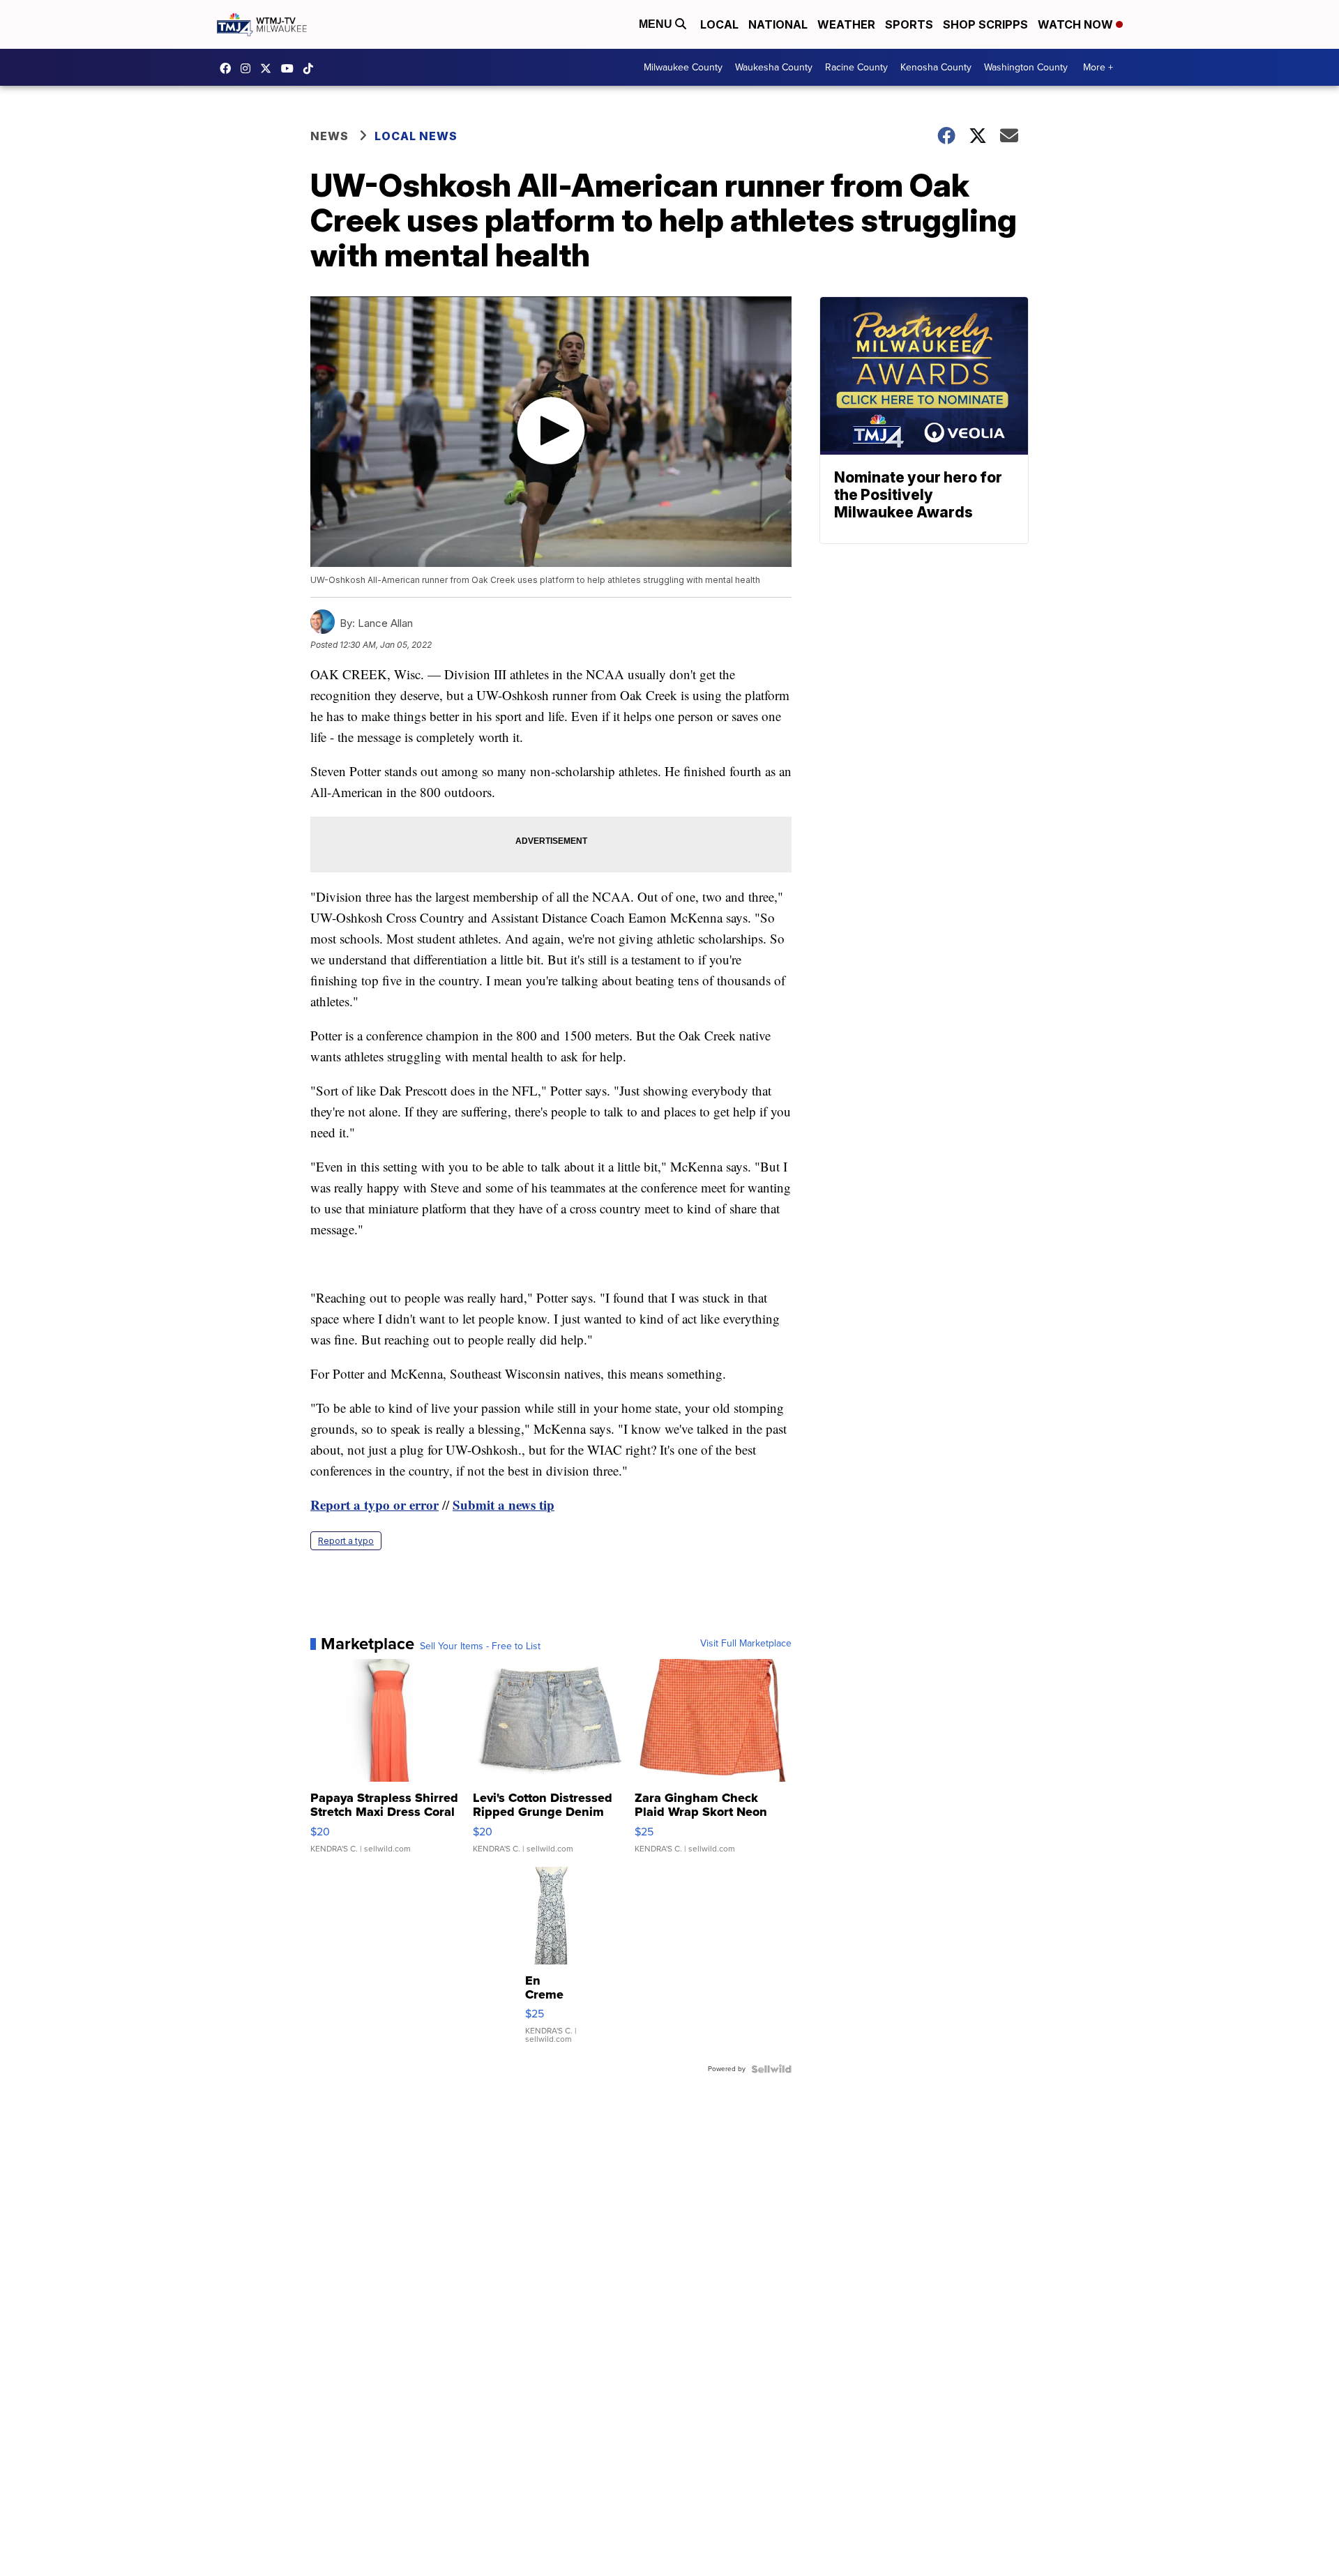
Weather (846, 24)
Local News (416, 136)
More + (1098, 67)
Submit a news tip (504, 1505)
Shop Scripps (985, 24)
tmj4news (249, 68)
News (330, 136)
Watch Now (1077, 24)
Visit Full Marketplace (746, 1644)
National (778, 24)
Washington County (1026, 67)
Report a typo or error (375, 1505)
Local (719, 24)
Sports (909, 24)
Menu (657, 24)
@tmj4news (312, 68)
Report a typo (346, 1541)
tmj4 (229, 68)
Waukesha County (774, 67)
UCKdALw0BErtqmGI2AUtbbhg (291, 68)
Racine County (856, 67)
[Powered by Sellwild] (771, 2069)
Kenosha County (936, 67)
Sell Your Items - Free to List (480, 1646)
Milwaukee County (683, 67)
